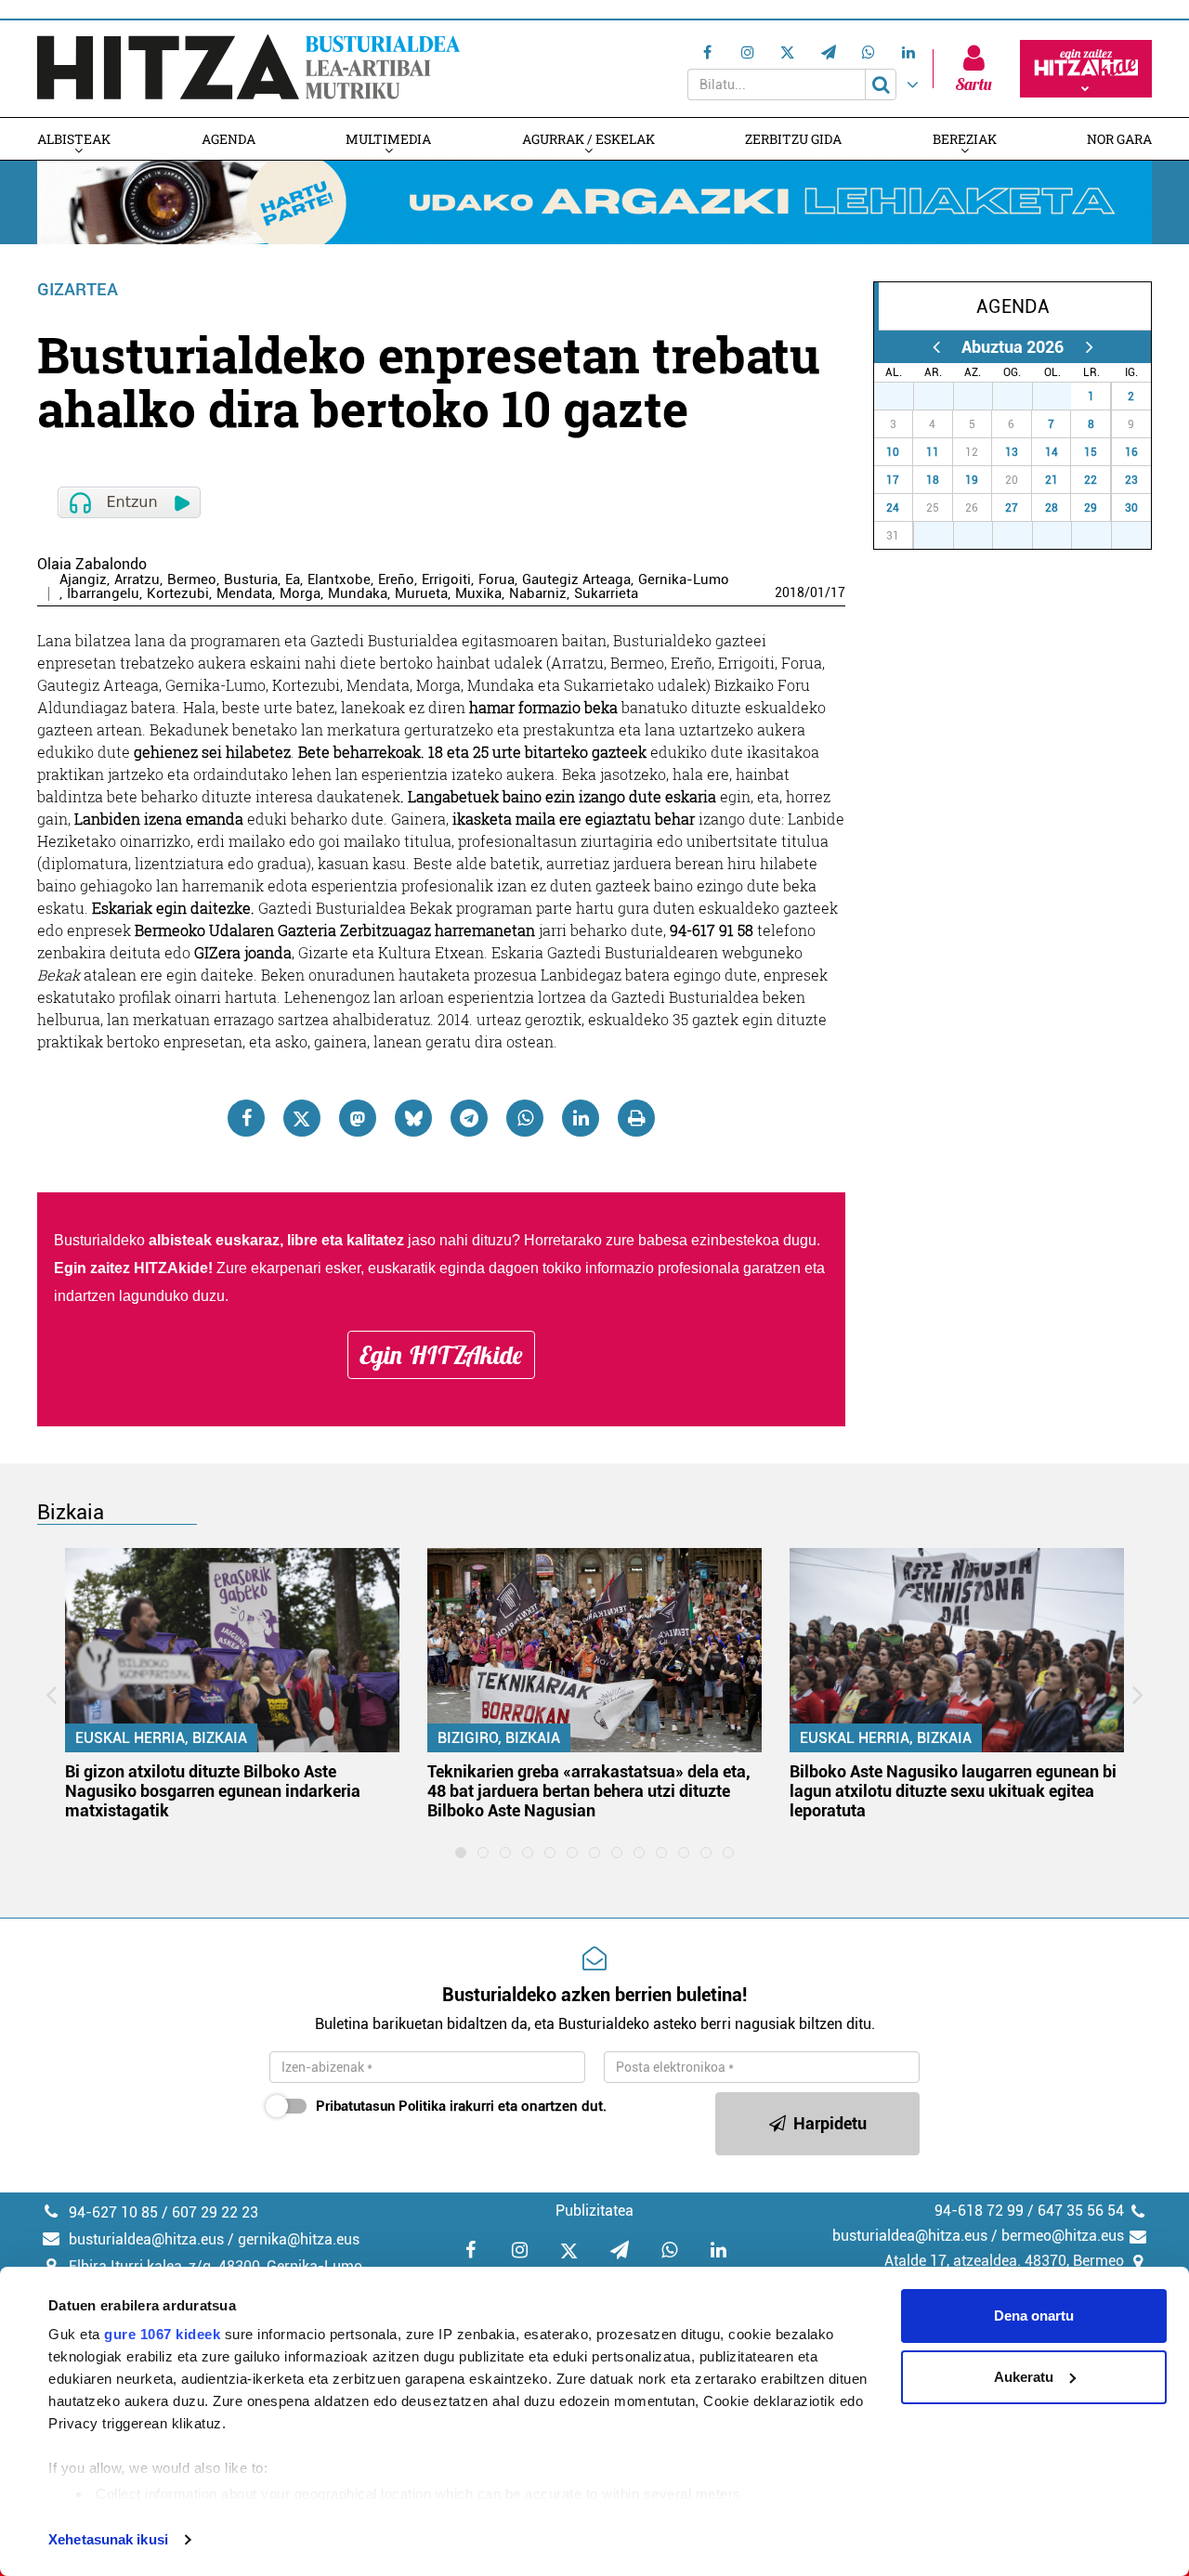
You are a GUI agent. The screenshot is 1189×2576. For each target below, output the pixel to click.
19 (972, 480)
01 (817, 592)
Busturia (251, 580)
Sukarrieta (606, 594)
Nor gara (1119, 139)
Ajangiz (83, 580)
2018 (790, 592)
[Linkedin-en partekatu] (581, 1118)
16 (1131, 452)
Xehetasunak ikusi (108, 2539)
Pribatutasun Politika (381, 2106)
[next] (1089, 347)
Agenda (229, 139)
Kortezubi (178, 594)
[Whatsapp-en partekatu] (525, 1118)
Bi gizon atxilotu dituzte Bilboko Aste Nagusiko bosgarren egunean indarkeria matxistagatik (213, 1791)
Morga (300, 594)
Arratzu (137, 580)
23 (1131, 480)
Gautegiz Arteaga (576, 580)
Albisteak (74, 139)
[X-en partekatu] (302, 1118)
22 (1091, 480)
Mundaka (358, 594)
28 (944, 397)
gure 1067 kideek (162, 2334)
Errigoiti (446, 580)
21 (1052, 480)
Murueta (421, 594)
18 (933, 480)
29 (983, 397)
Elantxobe (339, 580)
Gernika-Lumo (684, 580)
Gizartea (78, 289)
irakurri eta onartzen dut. (461, 2106)
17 (838, 592)
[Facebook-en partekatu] (246, 1118)
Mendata (244, 594)
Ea (293, 580)
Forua (497, 580)
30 (1023, 397)
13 (1012, 452)
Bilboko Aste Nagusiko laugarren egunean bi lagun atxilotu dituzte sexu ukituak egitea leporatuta (953, 1791)
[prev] (936, 347)
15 (1091, 452)
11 (933, 452)
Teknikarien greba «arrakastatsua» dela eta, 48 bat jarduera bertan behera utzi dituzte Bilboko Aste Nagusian (589, 1791)
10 (893, 452)
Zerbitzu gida (793, 139)
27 (904, 397)
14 (1052, 452)
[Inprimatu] (636, 1118)
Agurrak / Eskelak (588, 139)
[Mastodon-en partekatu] (358, 1118)
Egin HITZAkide (441, 1355)
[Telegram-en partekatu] (469, 1118)
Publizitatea (594, 2211)
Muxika (478, 594)
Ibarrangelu (103, 594)
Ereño (396, 580)
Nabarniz (538, 594)
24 (893, 508)
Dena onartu (1034, 2316)
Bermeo (192, 580)
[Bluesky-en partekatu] (413, 1118)
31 (1062, 397)
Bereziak (965, 139)
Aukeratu (1024, 2377)
